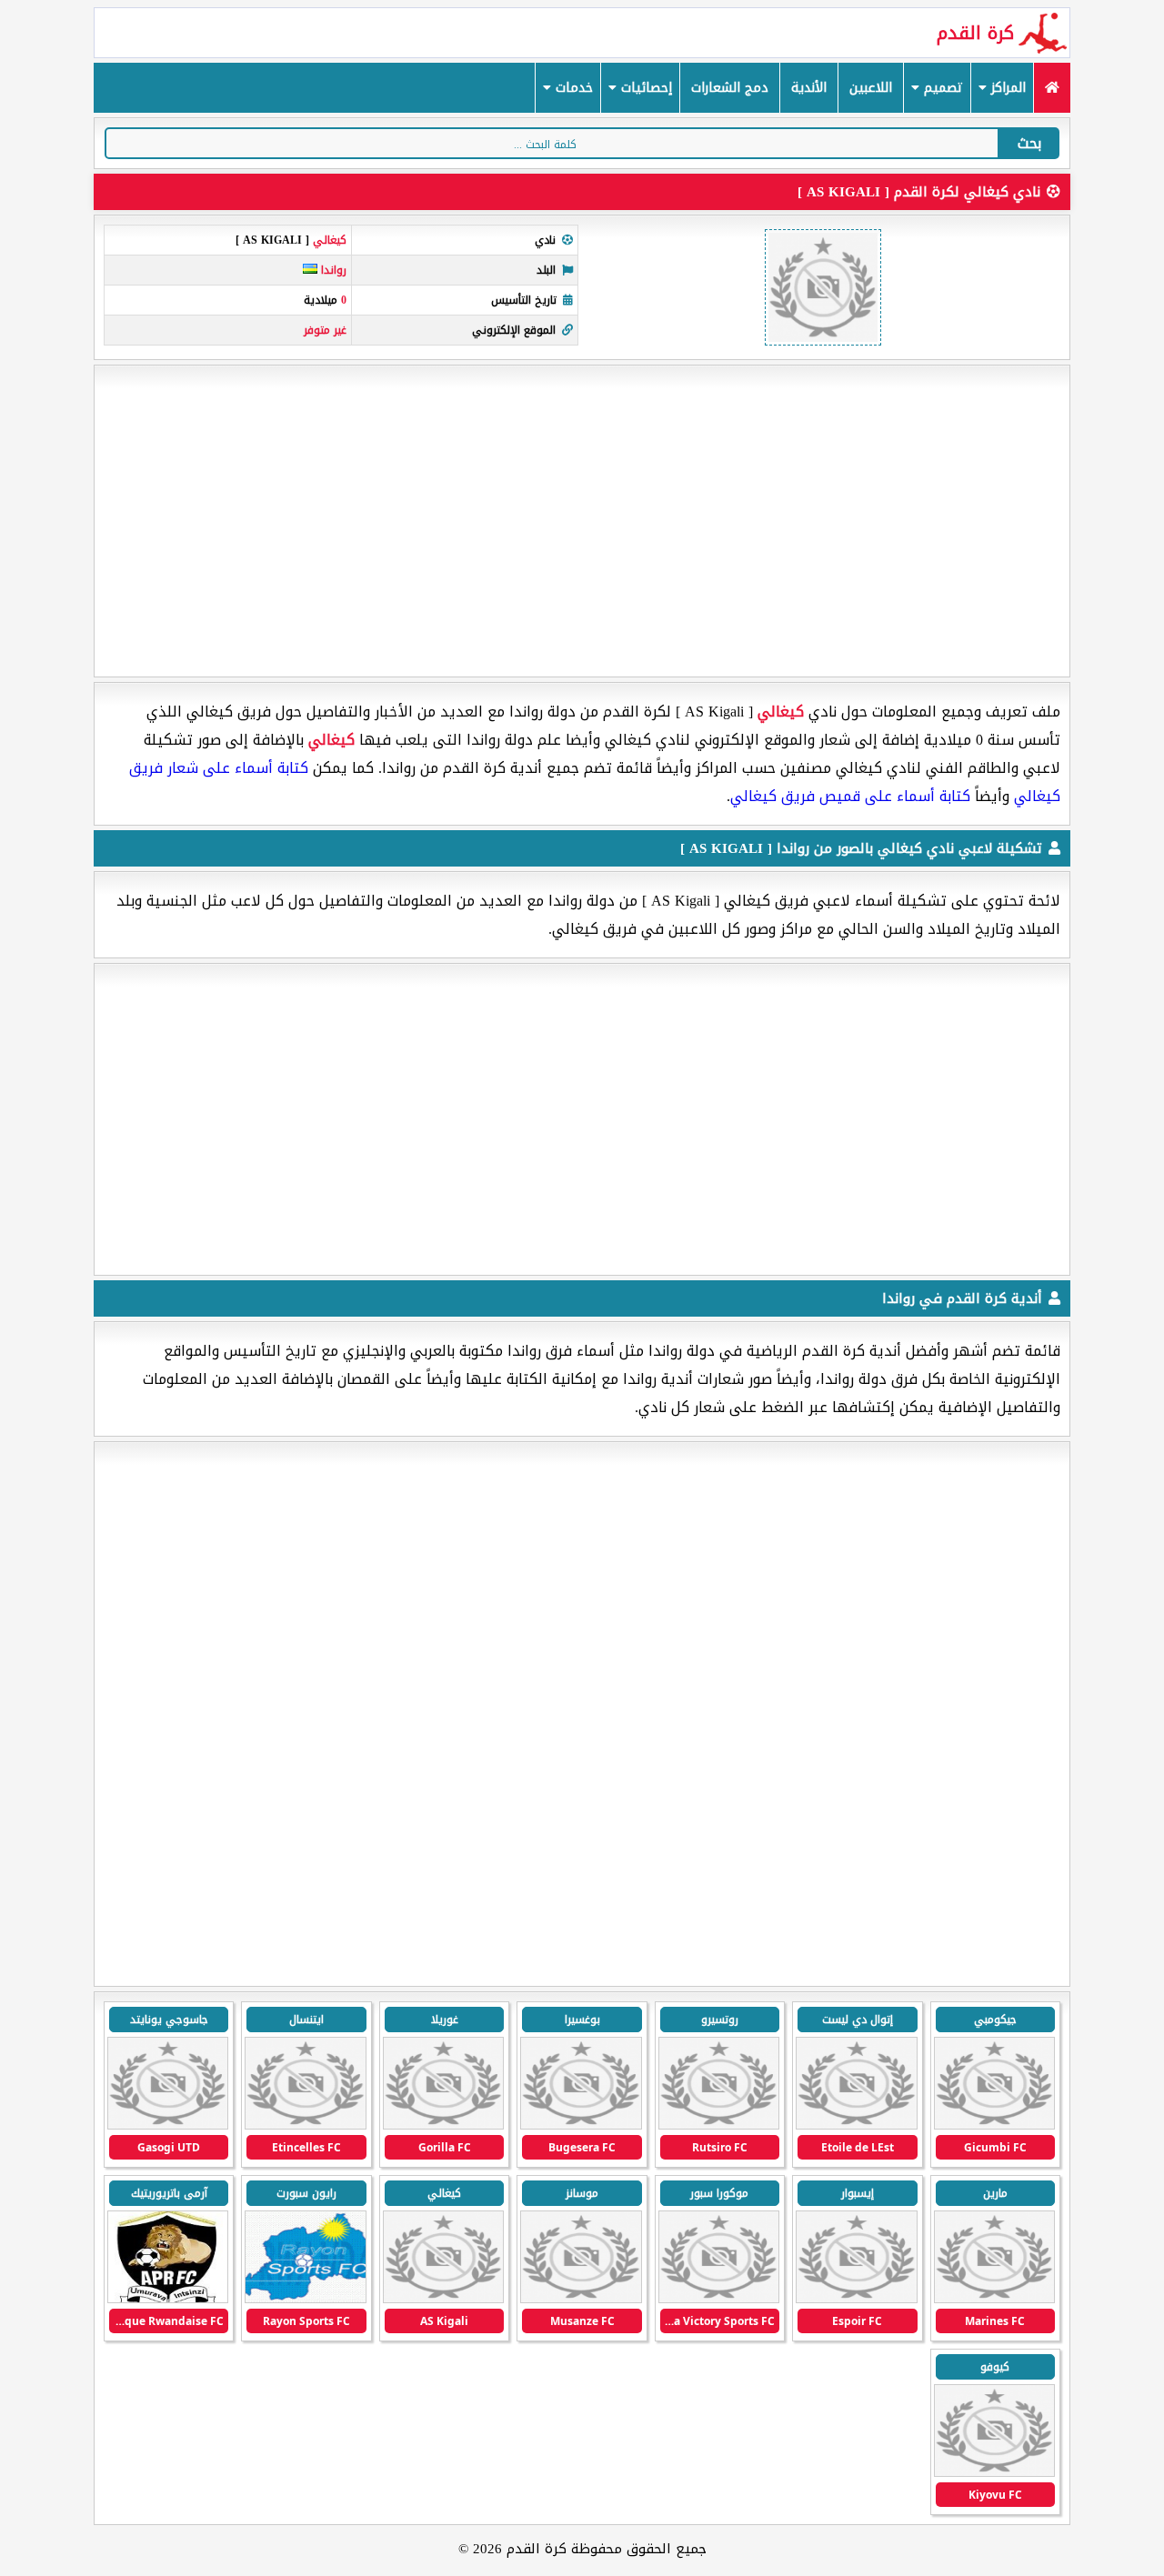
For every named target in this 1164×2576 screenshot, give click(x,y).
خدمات (572, 88)
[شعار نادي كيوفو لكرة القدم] (994, 2473)
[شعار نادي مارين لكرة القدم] (994, 2299)
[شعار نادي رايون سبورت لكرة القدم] (305, 2299)
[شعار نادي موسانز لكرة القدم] (581, 2299)
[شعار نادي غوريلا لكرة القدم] (443, 2125)
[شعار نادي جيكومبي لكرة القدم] (994, 2125)
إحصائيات (644, 88)
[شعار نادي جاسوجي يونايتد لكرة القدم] (168, 2125)
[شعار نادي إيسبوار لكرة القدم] (856, 2299)
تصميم (941, 88)
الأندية (809, 88)
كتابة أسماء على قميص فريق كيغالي (850, 796)
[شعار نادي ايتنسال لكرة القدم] (305, 2125)
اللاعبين (871, 88)
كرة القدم (975, 33)
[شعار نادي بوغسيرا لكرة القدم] (581, 2125)
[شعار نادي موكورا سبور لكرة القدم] (719, 2299)
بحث (1029, 143)
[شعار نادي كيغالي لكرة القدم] (443, 2299)
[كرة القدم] (1052, 88)
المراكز (1006, 88)
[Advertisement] (582, 521)
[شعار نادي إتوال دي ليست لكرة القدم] (856, 2125)
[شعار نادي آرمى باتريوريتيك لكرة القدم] (168, 2299)
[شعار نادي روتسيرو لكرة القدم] (719, 2125)
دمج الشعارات (730, 88)
